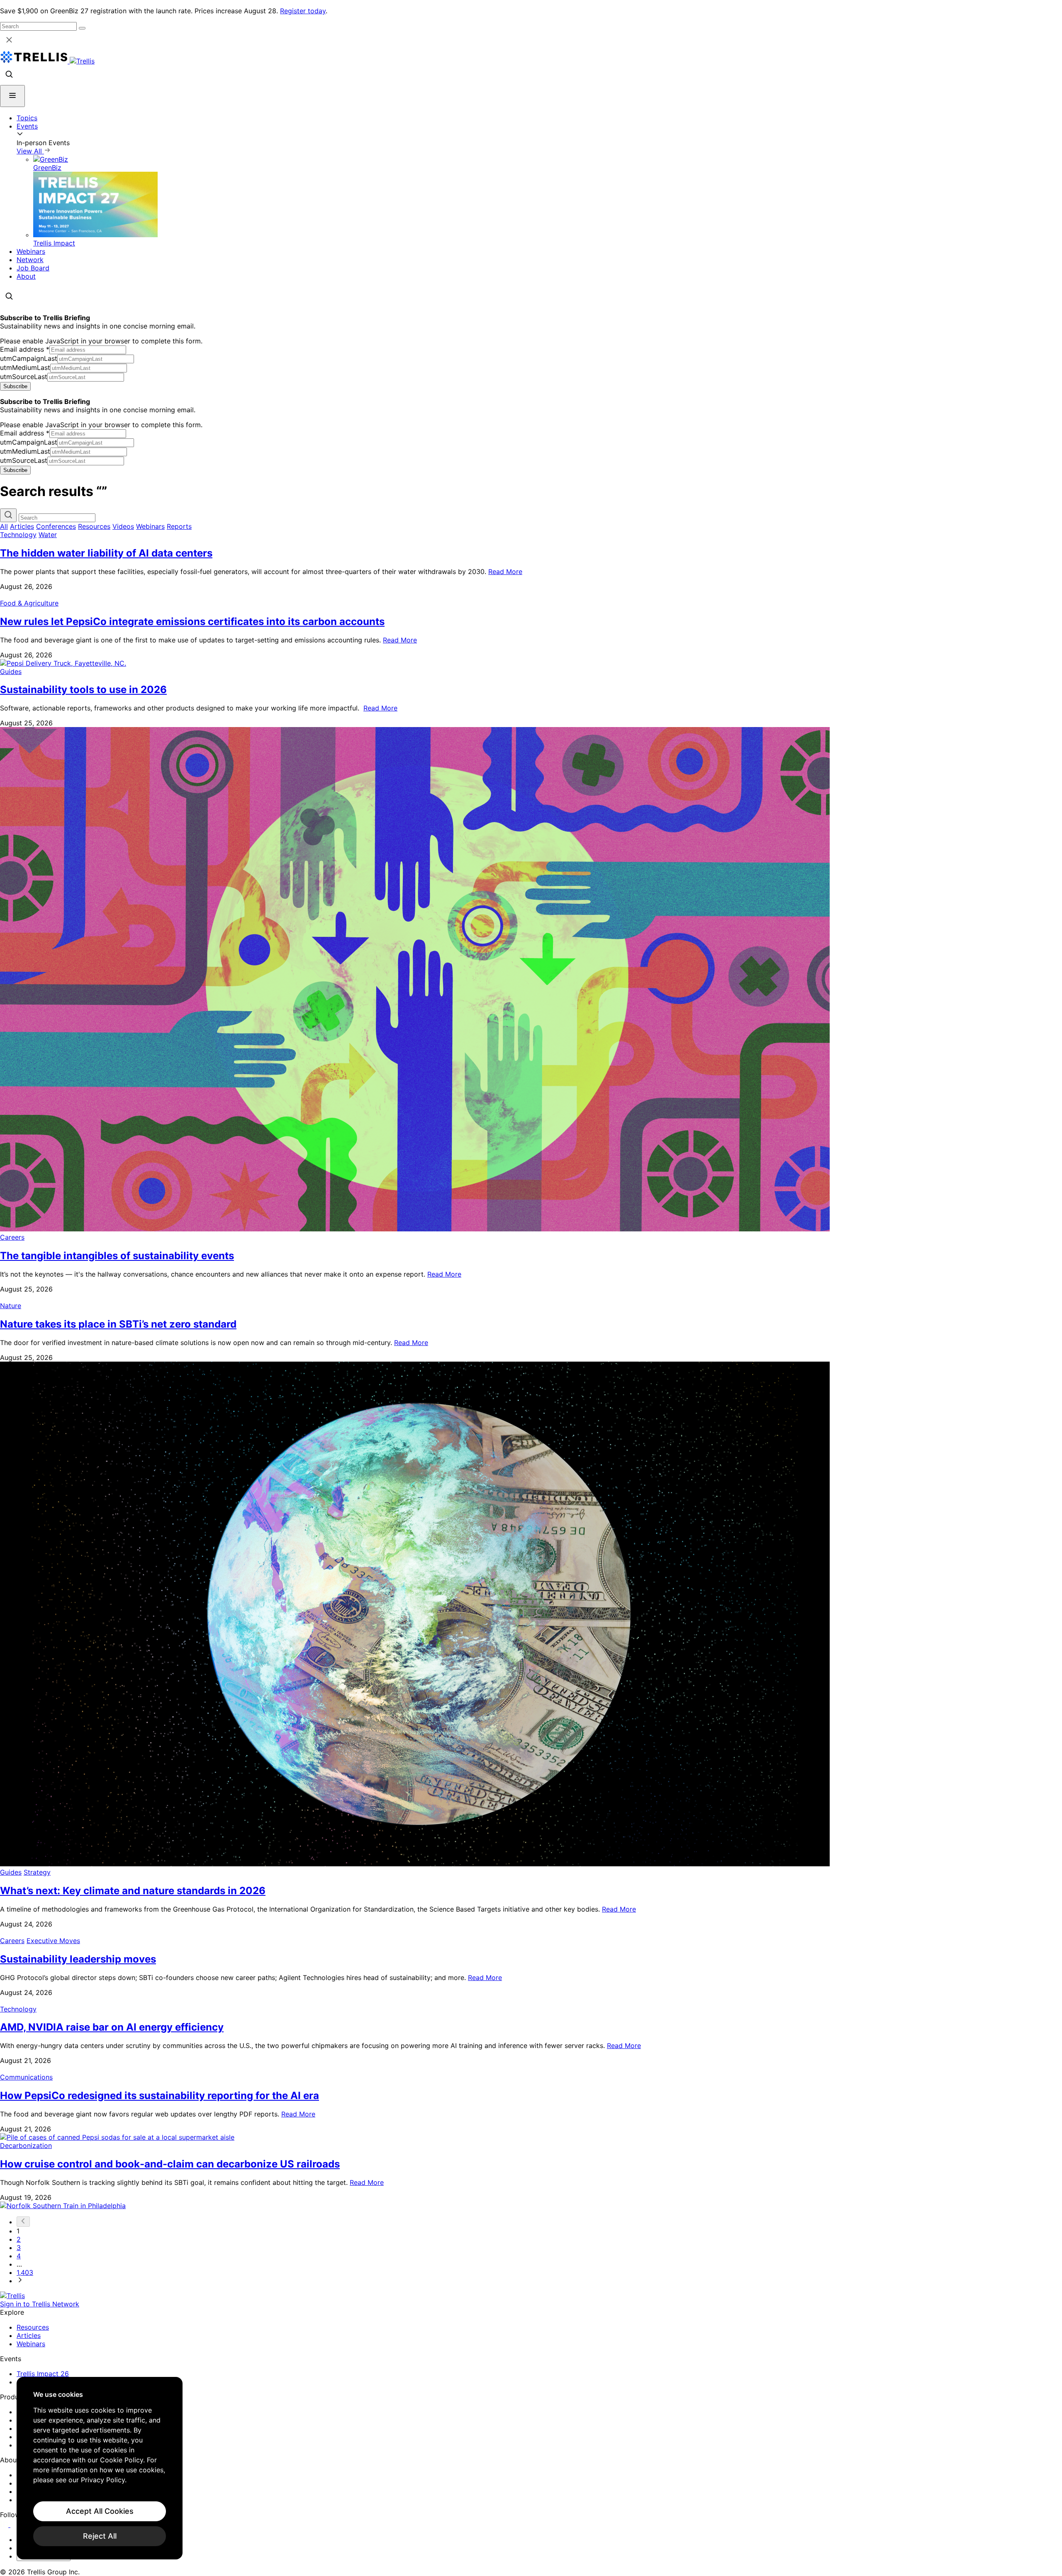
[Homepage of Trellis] (12, 2296)
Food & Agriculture (29, 603)
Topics (27, 118)
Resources (94, 526)
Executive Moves (53, 1941)
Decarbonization (26, 2145)
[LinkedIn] (5, 2525)
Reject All (100, 2536)
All (4, 526)
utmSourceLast (24, 377)
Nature (11, 1306)
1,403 (25, 2272)
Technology (18, 535)
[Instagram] (16, 2525)
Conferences (56, 526)
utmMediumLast (25, 367)
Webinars (31, 251)
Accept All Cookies (100, 2511)
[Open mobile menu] (12, 96)
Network (30, 260)
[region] (100, 2468)
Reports (179, 526)
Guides (11, 671)
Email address (25, 349)
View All (30, 151)
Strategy (37, 1872)
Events (27, 126)
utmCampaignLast (29, 358)
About (26, 276)
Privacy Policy (103, 2480)
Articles (22, 526)
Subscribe (15, 386)
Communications (26, 2077)
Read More (505, 572)
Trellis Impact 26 (43, 2374)
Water (48, 535)
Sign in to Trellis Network (40, 2304)
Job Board (33, 268)
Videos (123, 526)
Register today (303, 11)
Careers (12, 1237)
